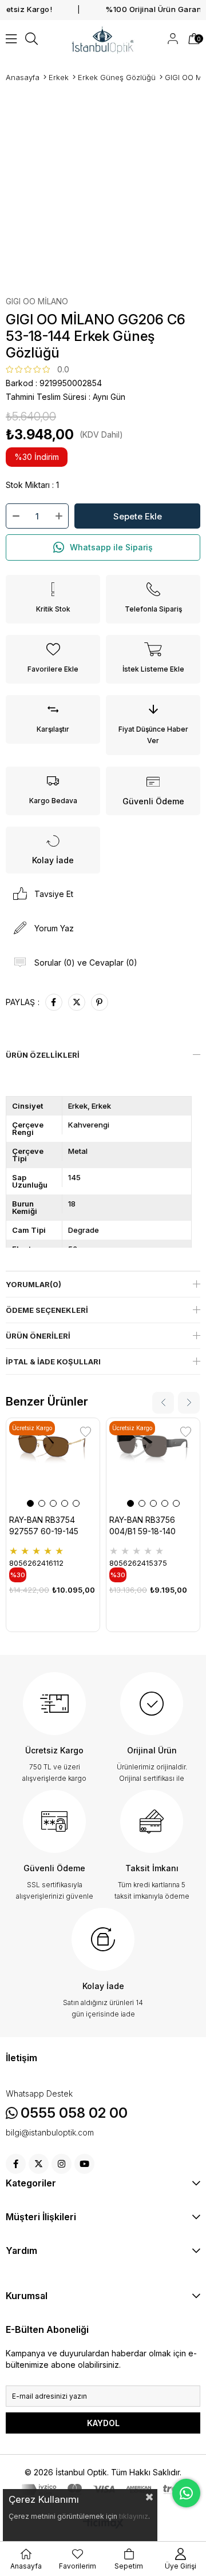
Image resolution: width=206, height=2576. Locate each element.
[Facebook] (16, 2164)
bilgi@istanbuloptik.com (50, 2133)
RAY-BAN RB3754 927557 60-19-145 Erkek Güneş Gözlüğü (50, 1526)
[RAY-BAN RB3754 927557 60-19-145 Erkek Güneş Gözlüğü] (53, 1465)
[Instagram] (62, 2164)
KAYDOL (103, 2423)
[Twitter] (39, 2164)
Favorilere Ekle (86, 1432)
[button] (30, 1503)
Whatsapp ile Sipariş (111, 547)
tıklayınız (134, 2516)
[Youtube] (84, 2164)
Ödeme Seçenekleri (47, 1310)
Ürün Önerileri (38, 1336)
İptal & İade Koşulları (53, 1362)
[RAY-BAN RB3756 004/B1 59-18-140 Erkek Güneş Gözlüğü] (153, 1465)
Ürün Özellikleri (43, 1055)
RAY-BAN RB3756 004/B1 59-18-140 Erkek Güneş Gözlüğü (150, 1526)
